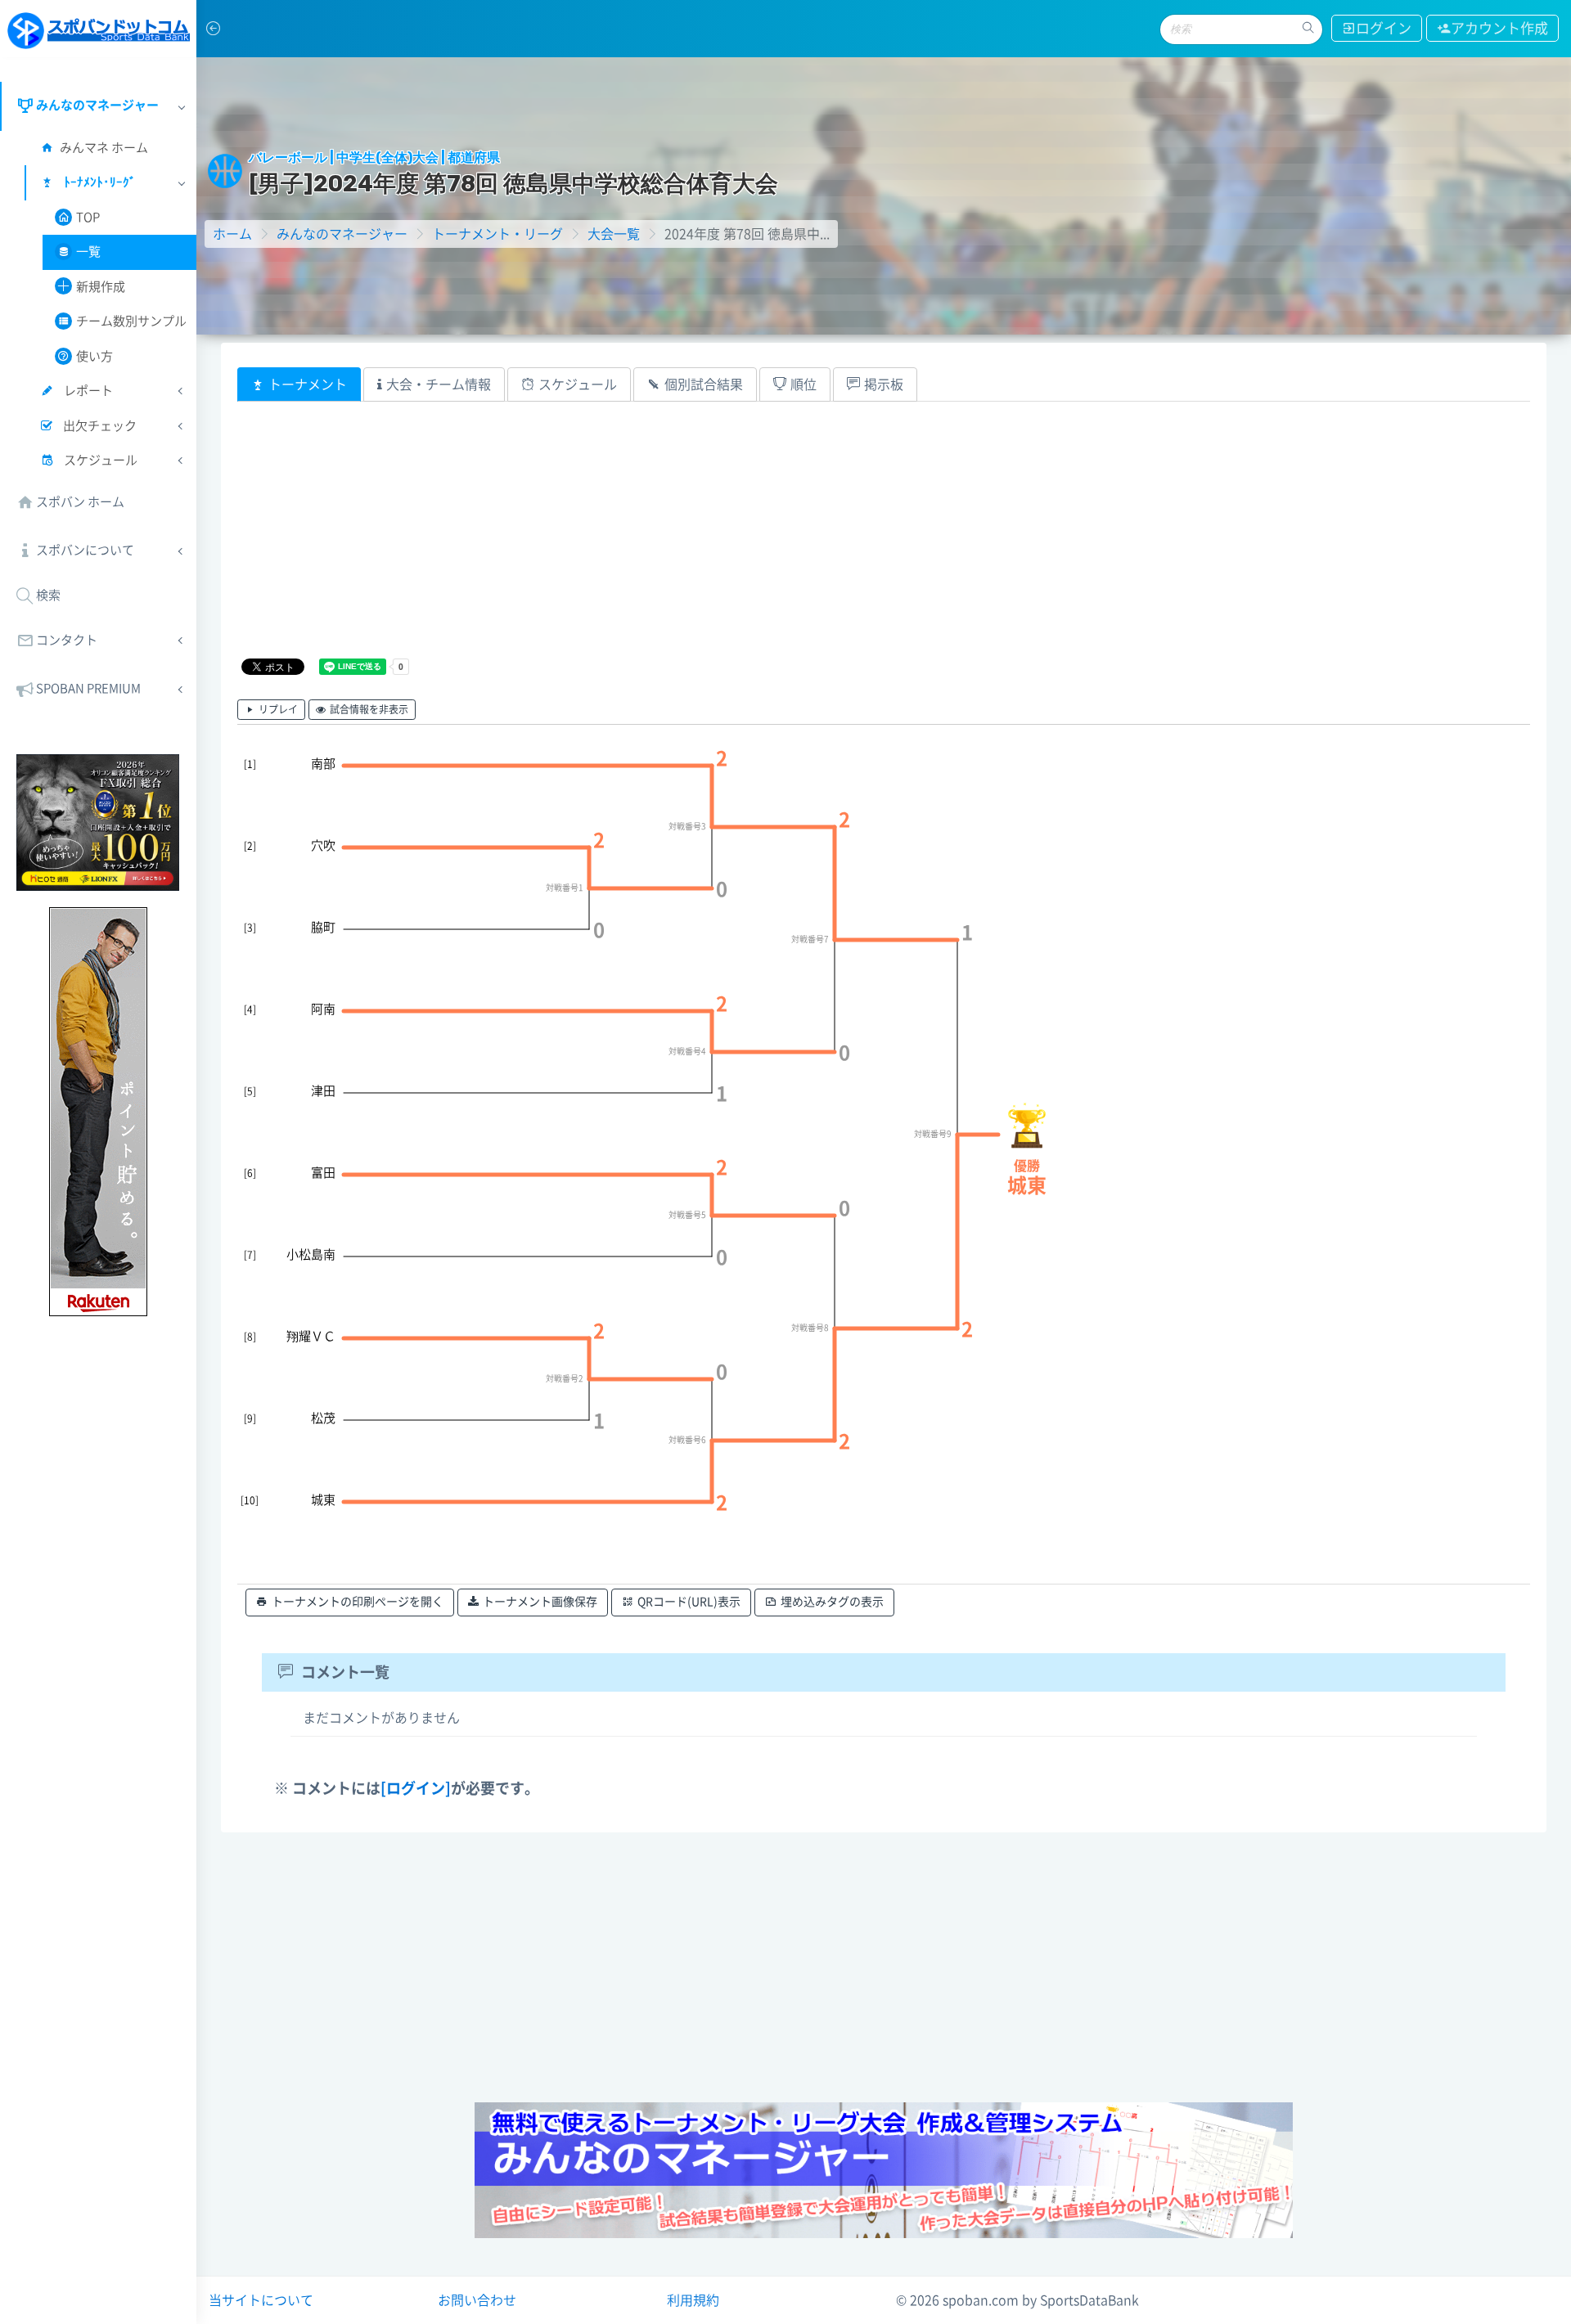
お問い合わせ (477, 2300)
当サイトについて (261, 2300)
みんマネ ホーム (104, 148)
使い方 (95, 356)
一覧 (88, 252)
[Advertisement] (728, 541)
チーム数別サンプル (131, 321)
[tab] (299, 384)
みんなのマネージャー (342, 234)
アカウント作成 (1499, 28)
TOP (88, 217)
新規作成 (101, 287)
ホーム (232, 234)
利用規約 (693, 2300)
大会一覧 (614, 234)
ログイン (1384, 28)
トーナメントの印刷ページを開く (358, 1602)
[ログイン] (416, 1788)
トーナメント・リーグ (497, 234)
